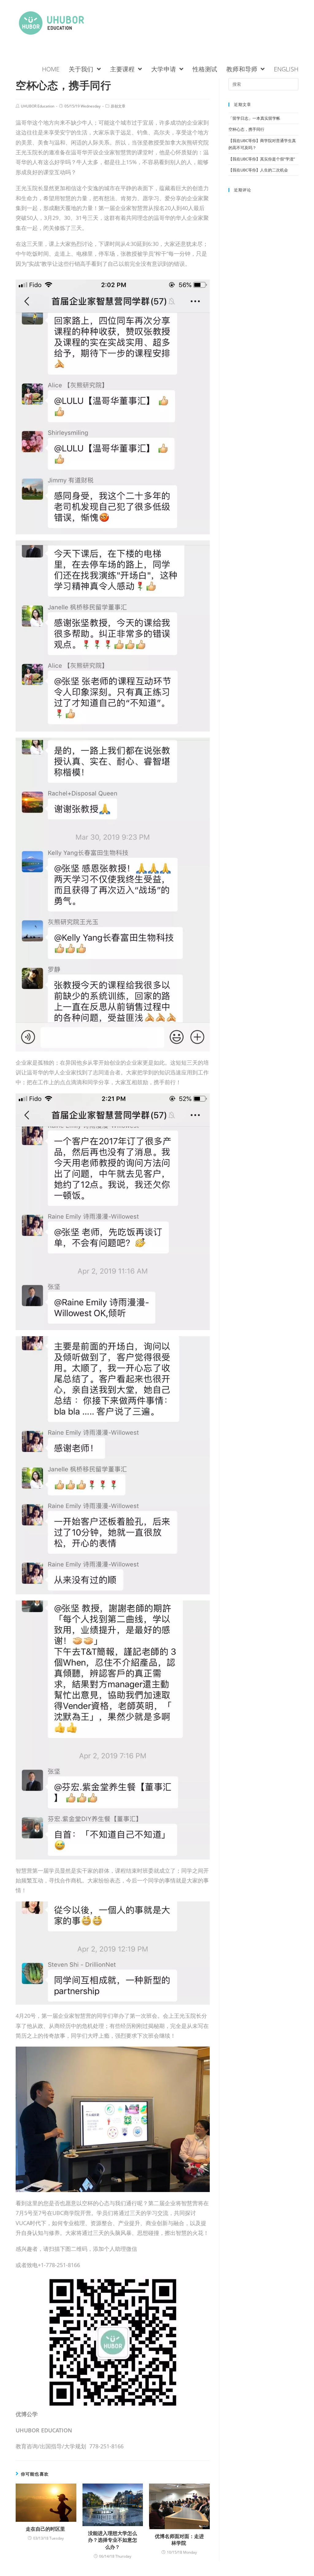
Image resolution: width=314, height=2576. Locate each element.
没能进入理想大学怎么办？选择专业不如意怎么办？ (113, 2540)
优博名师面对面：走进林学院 (179, 2540)
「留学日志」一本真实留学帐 (255, 118)
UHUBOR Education (38, 106)
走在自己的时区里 (46, 2529)
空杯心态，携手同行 (247, 129)
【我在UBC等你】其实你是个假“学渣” (262, 159)
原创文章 (118, 106)
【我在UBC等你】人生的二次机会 (259, 170)
